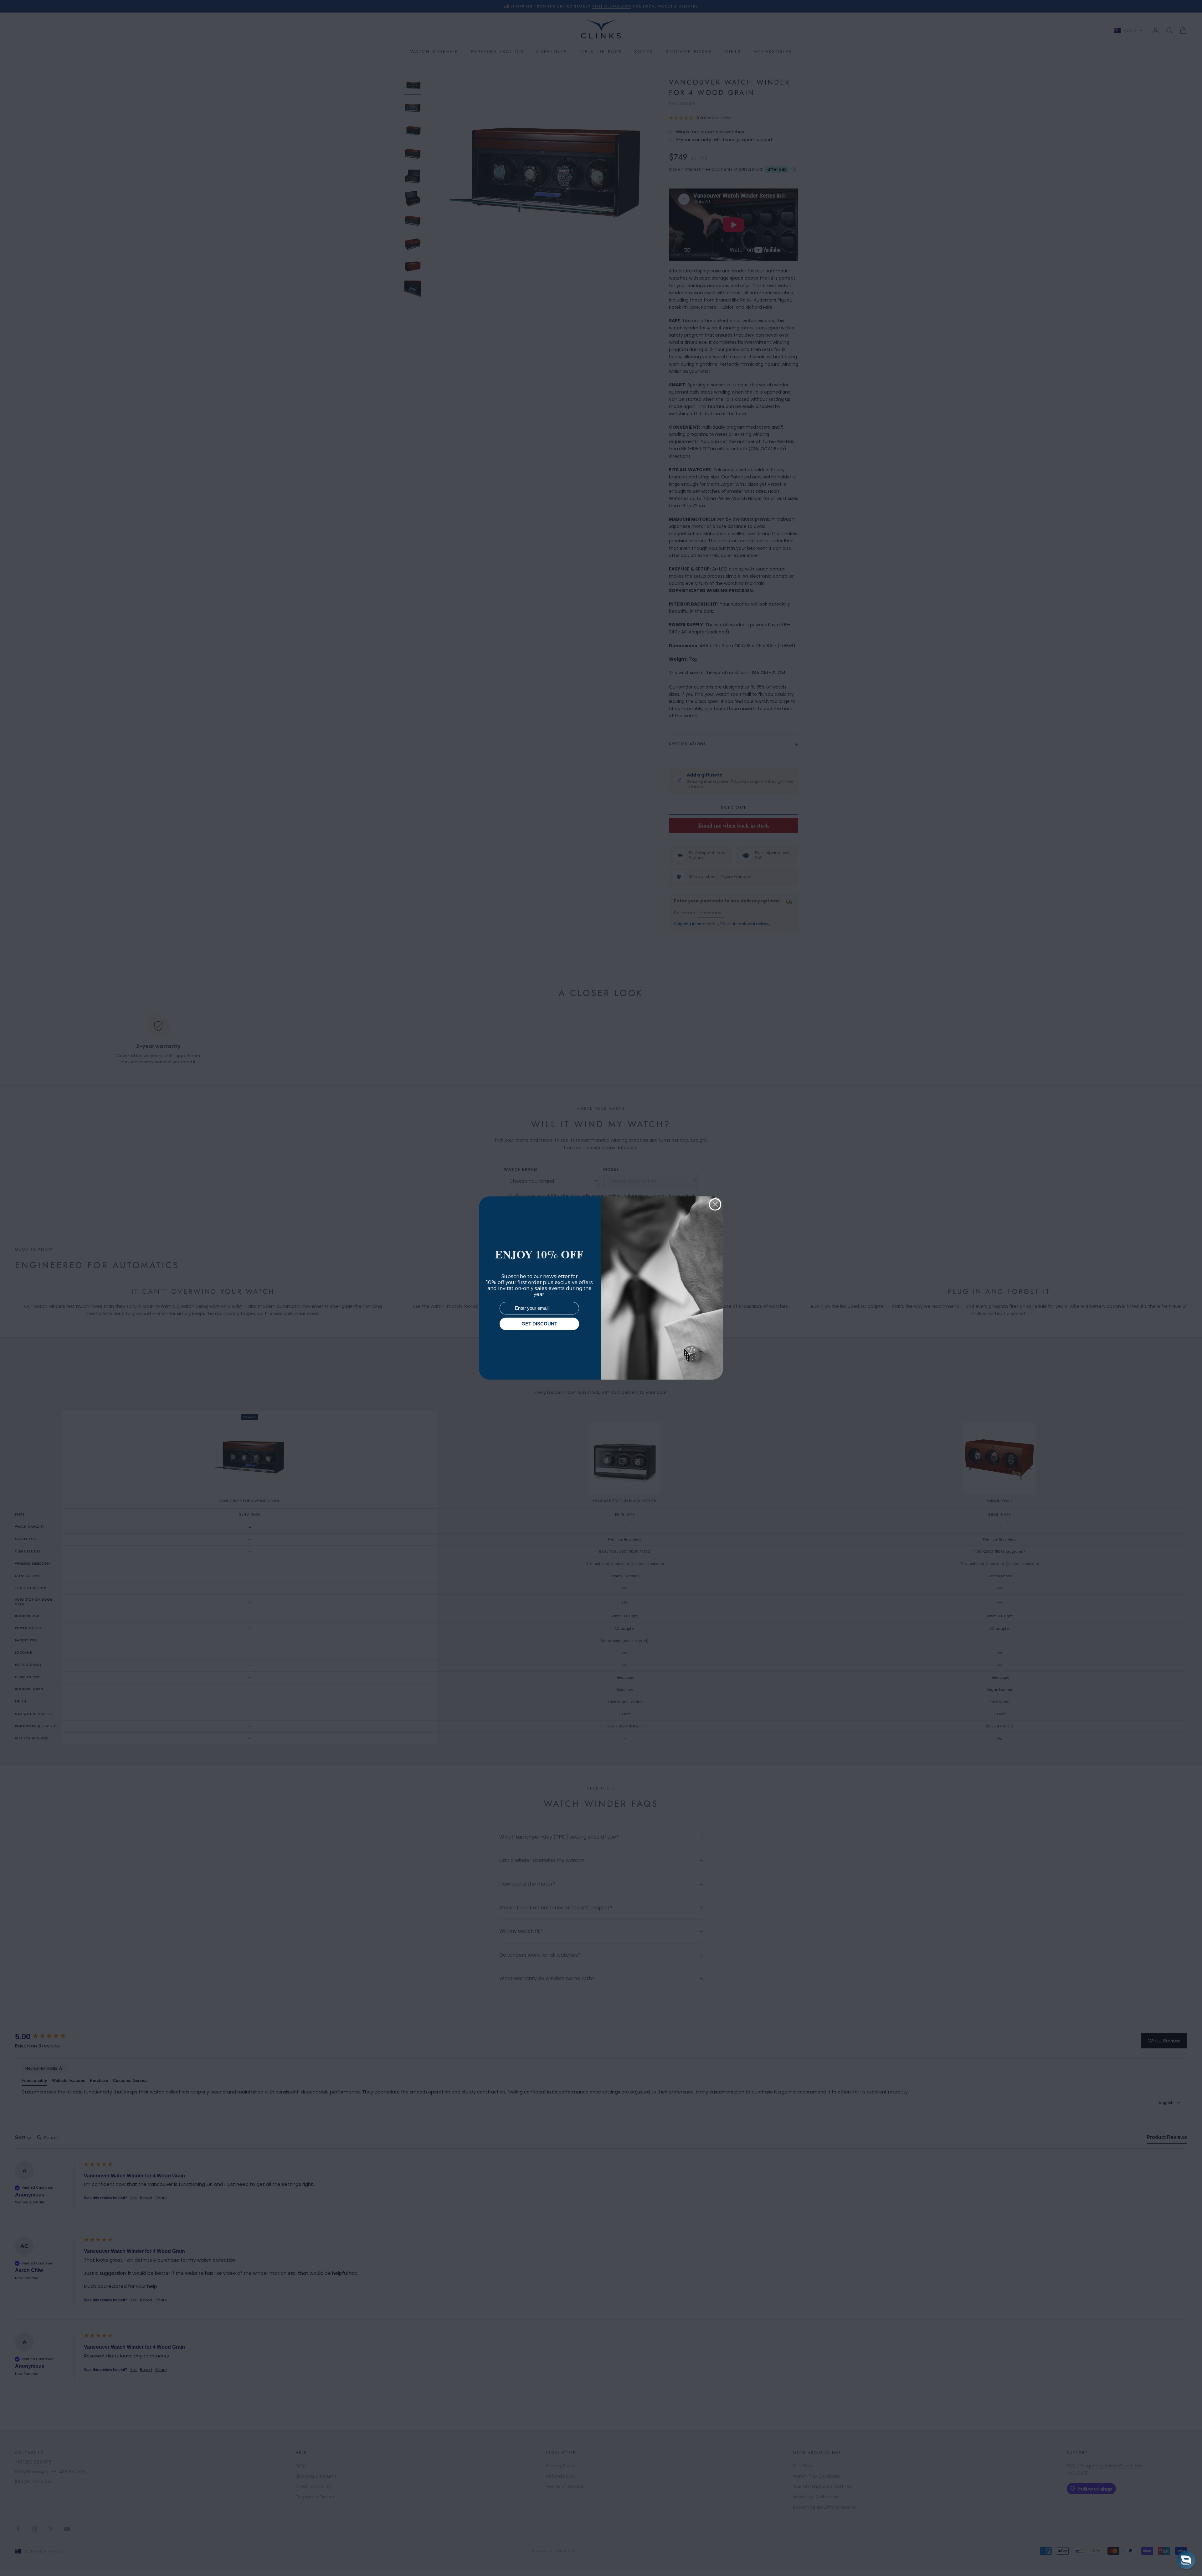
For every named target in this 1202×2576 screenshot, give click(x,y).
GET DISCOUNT (539, 1324)
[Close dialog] (715, 1204)
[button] (1186, 2560)
